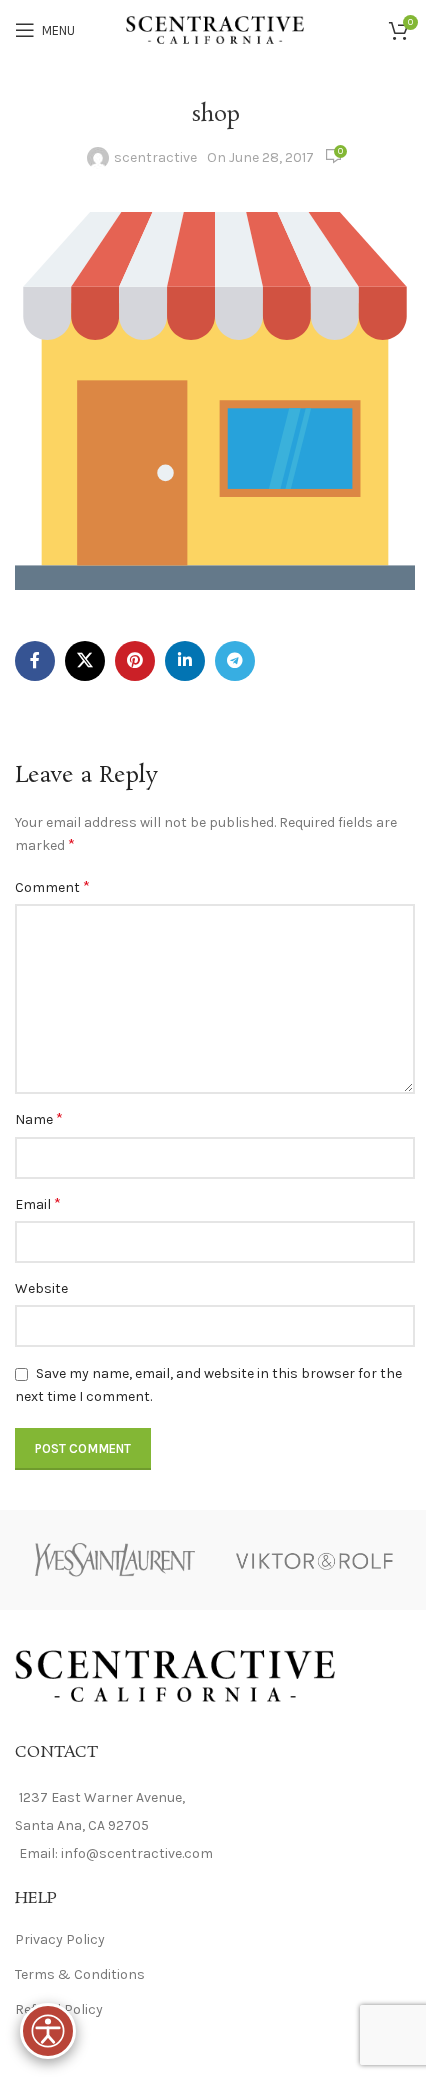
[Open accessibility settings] (48, 2031)
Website (41, 1288)
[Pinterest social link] (135, 661)
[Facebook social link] (35, 661)
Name (39, 1118)
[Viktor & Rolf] (315, 1560)
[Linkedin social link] (185, 661)
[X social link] (85, 661)
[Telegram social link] (235, 661)
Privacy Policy (60, 1939)
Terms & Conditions (80, 1974)
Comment (52, 886)
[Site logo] (215, 28)
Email (38, 1203)
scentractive (155, 157)
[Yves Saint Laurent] (115, 1560)
